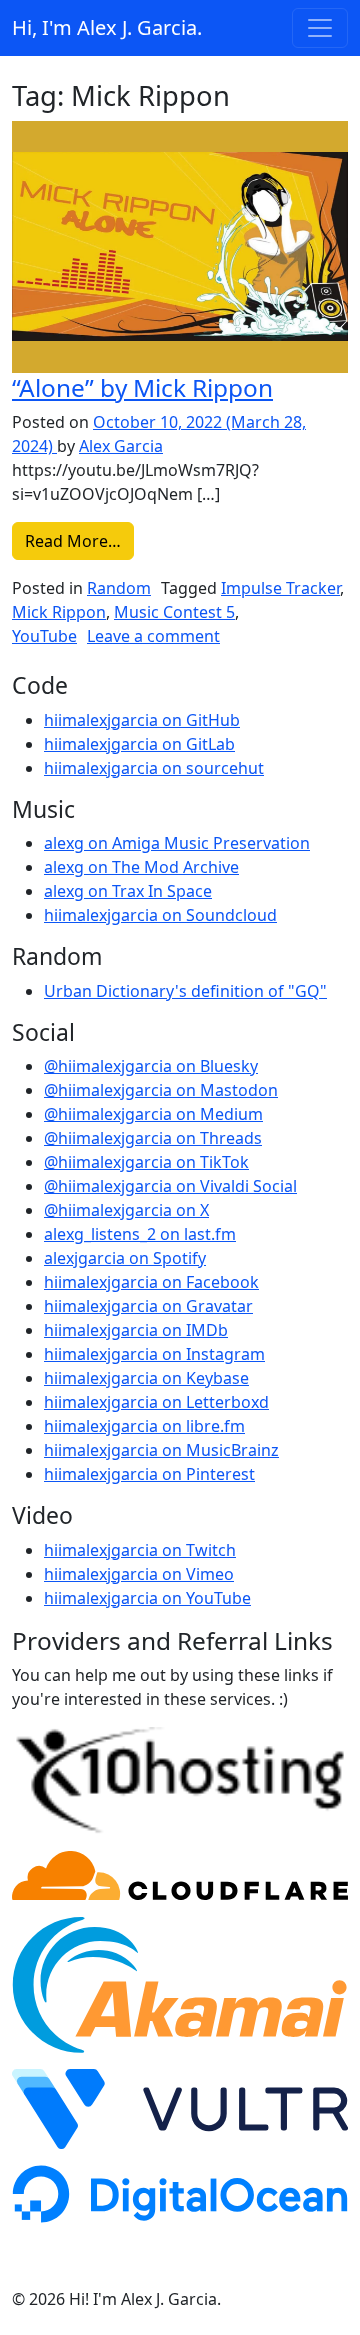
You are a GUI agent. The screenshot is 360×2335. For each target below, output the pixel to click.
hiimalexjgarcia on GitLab (139, 744)
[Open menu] (320, 28)
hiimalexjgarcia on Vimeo (139, 1574)
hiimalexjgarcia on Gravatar (148, 1306)
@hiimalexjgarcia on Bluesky (151, 1066)
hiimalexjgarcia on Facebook (151, 1282)
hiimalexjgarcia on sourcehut (154, 768)
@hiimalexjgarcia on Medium (153, 1114)
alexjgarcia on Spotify (125, 1258)
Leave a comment (153, 636)
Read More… (79, 540)
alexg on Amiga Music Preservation (177, 843)
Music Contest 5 (174, 612)
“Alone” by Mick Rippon (142, 387)
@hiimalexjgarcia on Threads (153, 1138)
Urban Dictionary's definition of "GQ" (185, 991)
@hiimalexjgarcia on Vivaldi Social (170, 1186)
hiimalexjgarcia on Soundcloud (160, 915)
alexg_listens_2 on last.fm (140, 1234)
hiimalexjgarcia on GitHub (142, 720)
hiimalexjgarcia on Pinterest (149, 1474)
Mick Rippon (59, 612)
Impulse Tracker (280, 588)
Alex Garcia (121, 446)
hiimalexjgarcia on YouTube (147, 1598)
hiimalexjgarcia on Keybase (146, 1378)
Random (119, 588)
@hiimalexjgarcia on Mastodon (161, 1090)
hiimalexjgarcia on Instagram (154, 1354)
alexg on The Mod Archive (141, 867)
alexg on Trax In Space (128, 891)
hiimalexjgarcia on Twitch (140, 1550)
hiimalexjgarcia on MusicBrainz (161, 1450)
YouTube (44, 636)
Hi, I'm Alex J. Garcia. (107, 27)
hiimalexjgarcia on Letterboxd (156, 1402)
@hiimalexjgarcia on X (126, 1210)
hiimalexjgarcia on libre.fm (144, 1426)
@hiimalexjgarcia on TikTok (146, 1162)
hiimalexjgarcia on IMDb (136, 1330)
